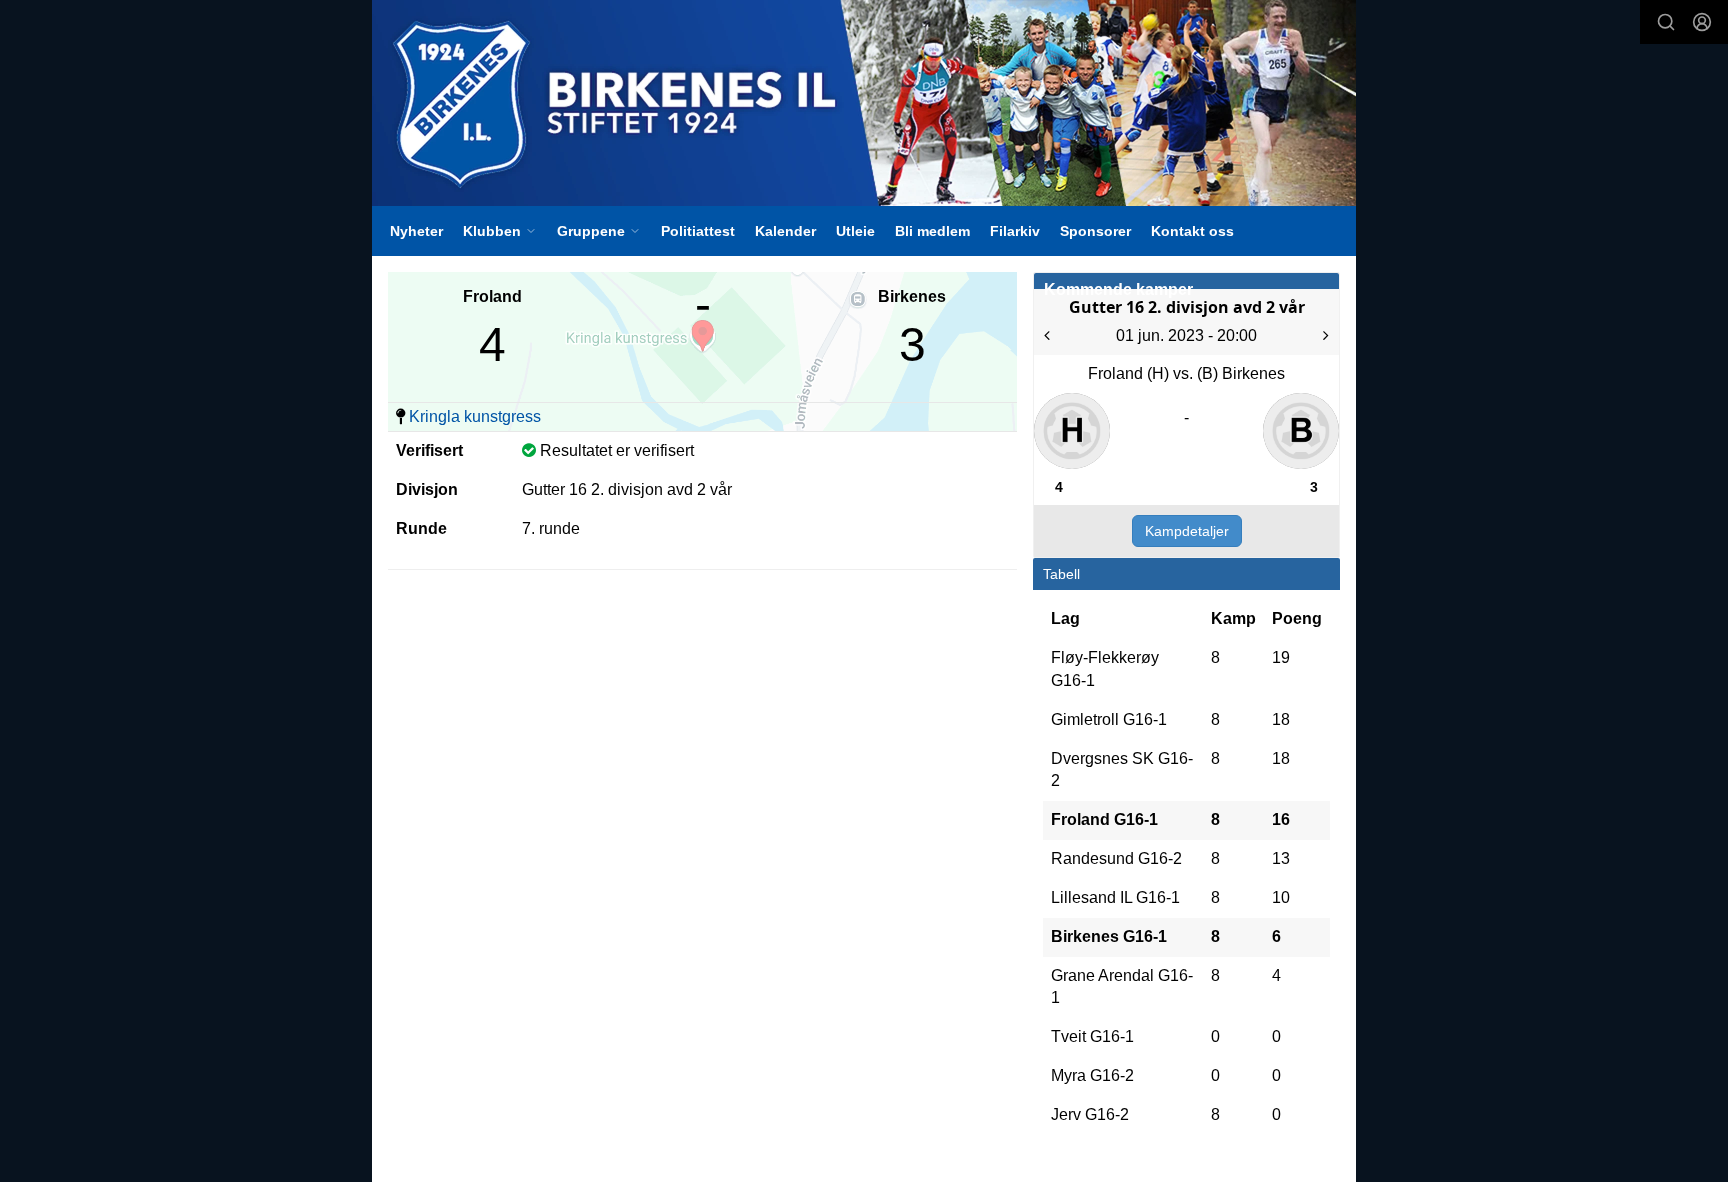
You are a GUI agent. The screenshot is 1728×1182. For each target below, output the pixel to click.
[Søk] (1666, 22)
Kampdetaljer (1187, 531)
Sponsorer (1095, 231)
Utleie (855, 231)
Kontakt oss (1192, 231)
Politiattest (698, 231)
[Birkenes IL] (864, 103)
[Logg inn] (1702, 22)
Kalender (785, 231)
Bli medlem (932, 231)
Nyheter (416, 231)
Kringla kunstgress (475, 416)
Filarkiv (1015, 231)
